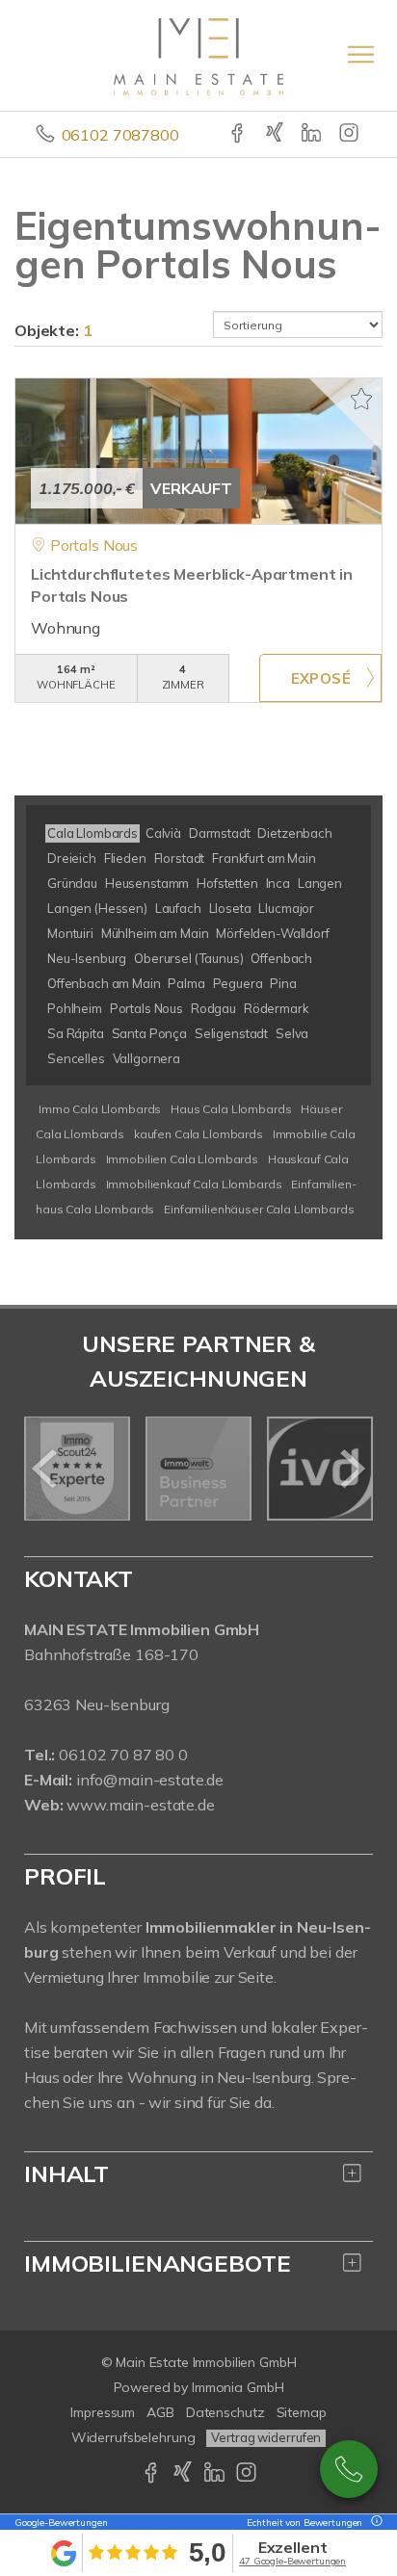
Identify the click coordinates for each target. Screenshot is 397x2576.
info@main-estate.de (150, 1780)
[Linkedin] (313, 135)
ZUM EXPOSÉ (320, 678)
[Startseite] (198, 55)
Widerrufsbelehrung (133, 2437)
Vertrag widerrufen (266, 2437)
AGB (160, 2412)
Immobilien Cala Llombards (182, 1159)
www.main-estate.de (140, 1805)
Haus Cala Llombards (231, 1109)
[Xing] (276, 135)
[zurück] (46, 1469)
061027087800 (349, 2469)
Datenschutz (225, 2412)
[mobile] (361, 54)
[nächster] (351, 1469)
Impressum (103, 2412)
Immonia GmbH (238, 2387)
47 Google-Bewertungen (292, 2561)
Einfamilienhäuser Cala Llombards (259, 1209)
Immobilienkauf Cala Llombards (194, 1184)
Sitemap (302, 2412)
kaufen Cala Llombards (198, 1134)
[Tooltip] (374, 2523)
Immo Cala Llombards (100, 1109)
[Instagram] (350, 135)
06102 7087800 (120, 135)
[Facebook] (238, 135)
